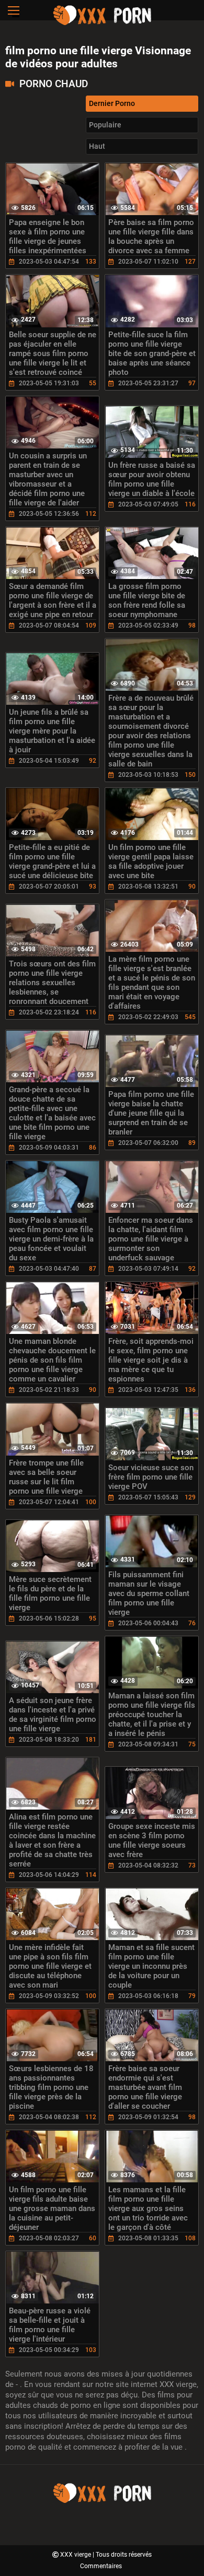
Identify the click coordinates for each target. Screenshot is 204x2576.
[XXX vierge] (102, 23)
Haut (97, 146)
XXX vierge (76, 2555)
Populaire (105, 125)
